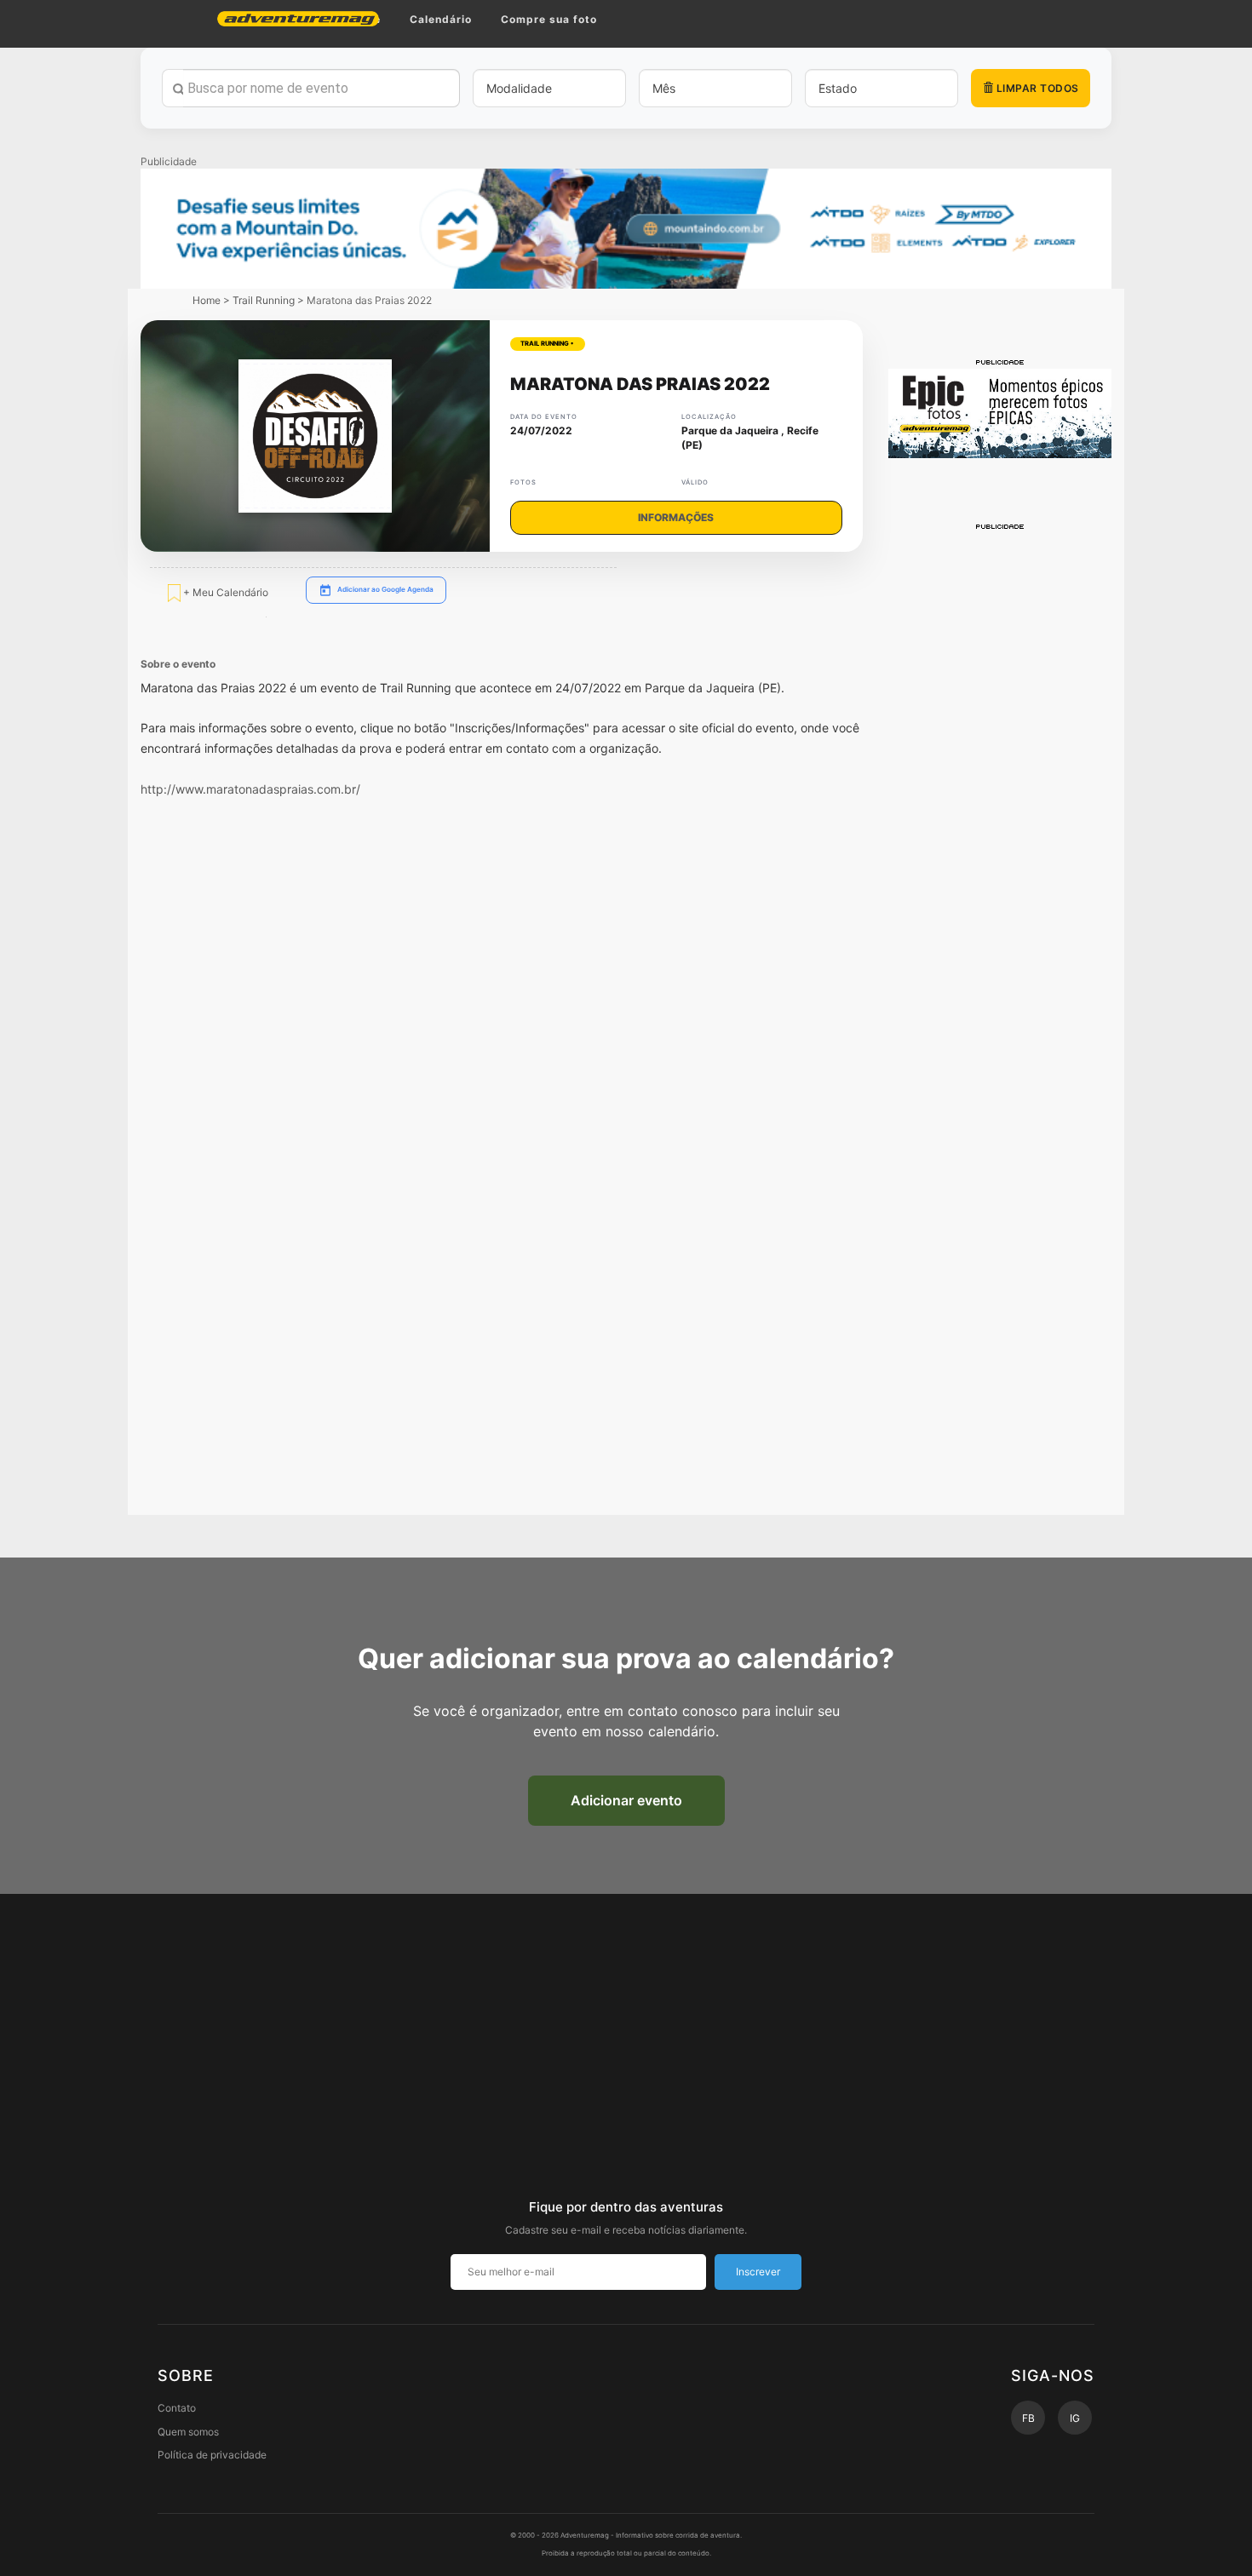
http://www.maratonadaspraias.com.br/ (250, 789)
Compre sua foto (549, 19)
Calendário (441, 19)
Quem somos (188, 2432)
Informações (676, 517)
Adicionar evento (626, 1800)
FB (1028, 2418)
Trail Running (264, 300)
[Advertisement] (1000, 788)
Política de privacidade (212, 2455)
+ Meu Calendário (224, 591)
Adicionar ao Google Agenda (385, 589)
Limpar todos (1036, 88)
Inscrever (758, 2272)
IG (1075, 2418)
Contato (177, 2408)
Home (207, 300)
